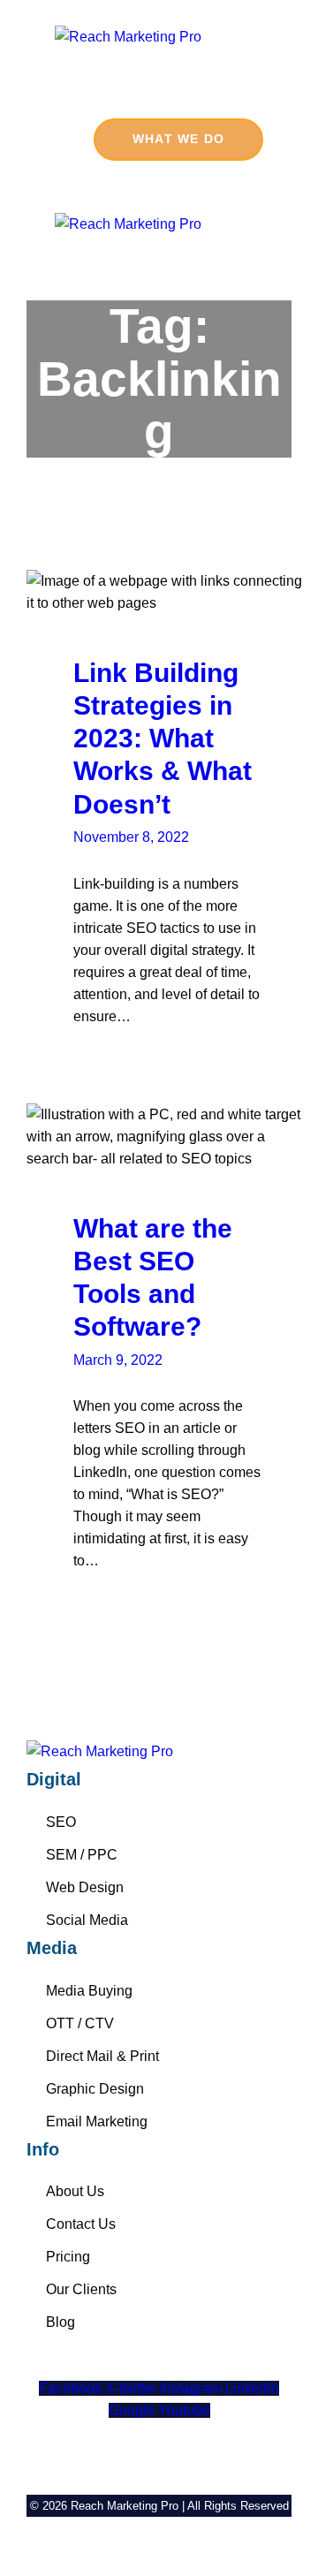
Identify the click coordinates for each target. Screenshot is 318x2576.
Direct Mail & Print (102, 2056)
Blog (61, 2322)
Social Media (87, 1920)
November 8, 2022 (131, 837)
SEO (61, 1822)
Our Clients (81, 2289)
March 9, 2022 (118, 1360)
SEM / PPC (82, 1855)
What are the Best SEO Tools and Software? (153, 1277)
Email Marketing (97, 2121)
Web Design (85, 1887)
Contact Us (81, 2224)
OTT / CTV (80, 2023)
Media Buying (89, 1991)
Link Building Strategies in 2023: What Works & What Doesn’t (163, 738)
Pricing (68, 2257)
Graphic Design (95, 2089)
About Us (75, 2191)
